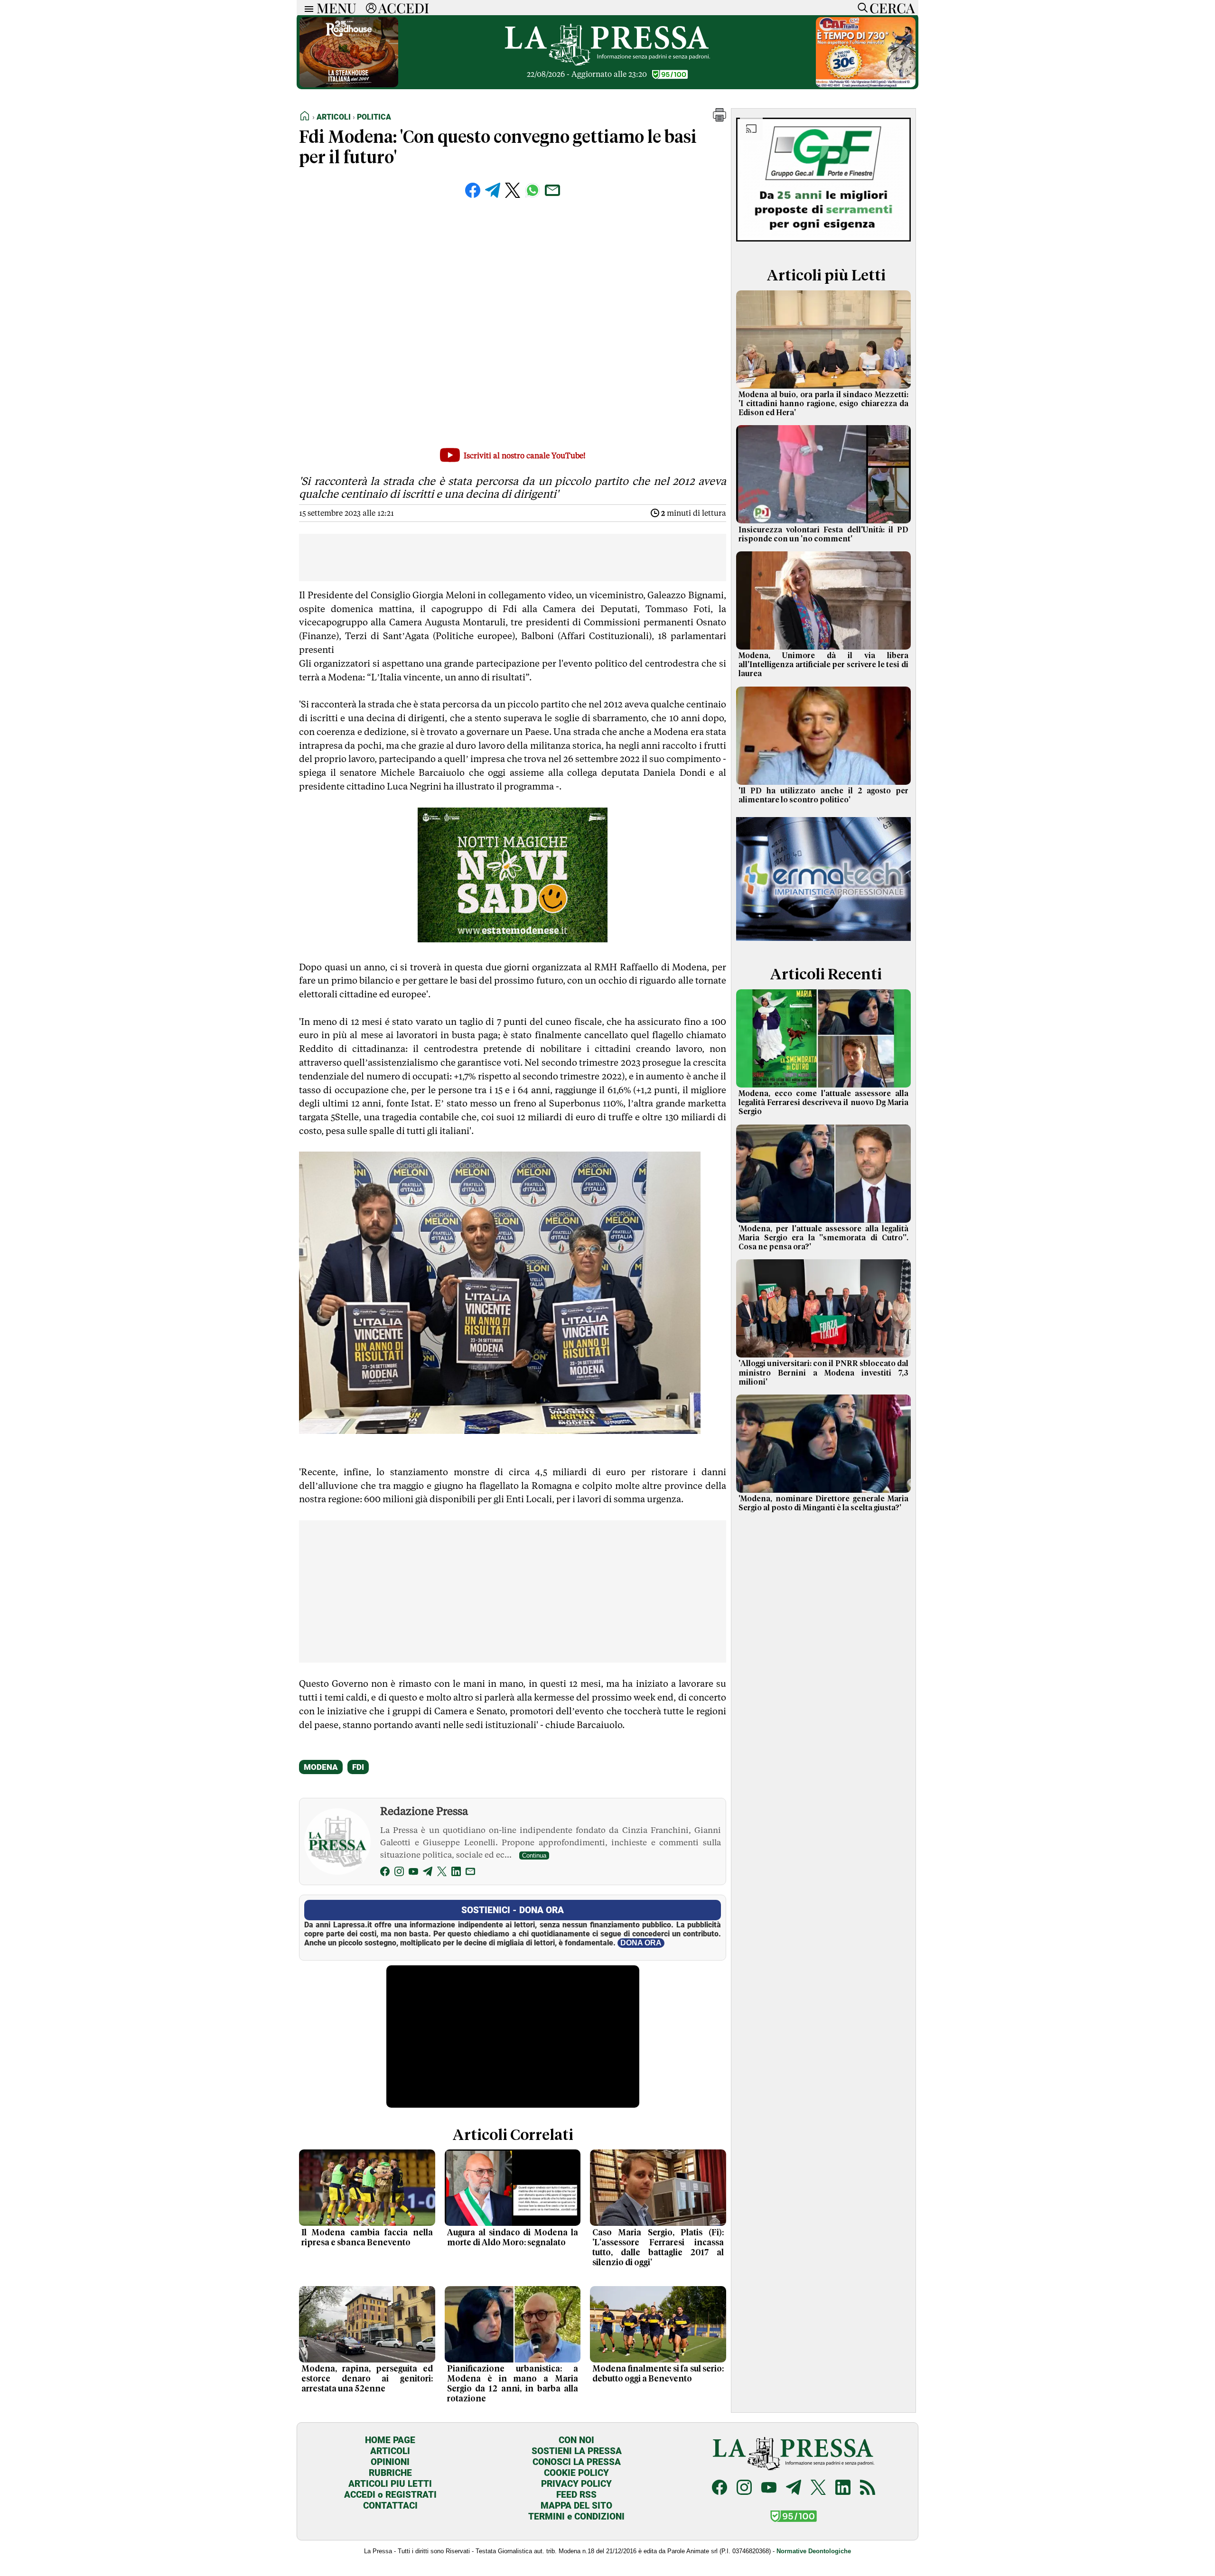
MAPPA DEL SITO (576, 2506)
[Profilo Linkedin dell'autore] (456, 1873)
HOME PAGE (390, 2440)
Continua (534, 1855)
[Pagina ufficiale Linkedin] (843, 2488)
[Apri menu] (307, 8)
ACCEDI (404, 8)
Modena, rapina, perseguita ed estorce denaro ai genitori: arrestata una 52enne (367, 2379)
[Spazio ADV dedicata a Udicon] (866, 85)
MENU (336, 8)
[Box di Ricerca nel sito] (860, 8)
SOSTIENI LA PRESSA (577, 2451)
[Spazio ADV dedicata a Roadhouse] (349, 85)
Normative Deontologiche (814, 2551)
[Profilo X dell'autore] (442, 1873)
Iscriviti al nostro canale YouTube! (525, 456)
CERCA (892, 8)
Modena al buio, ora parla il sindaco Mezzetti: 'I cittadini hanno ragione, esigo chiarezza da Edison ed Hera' (823, 404)
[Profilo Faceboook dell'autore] (385, 1873)
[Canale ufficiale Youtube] (769, 2488)
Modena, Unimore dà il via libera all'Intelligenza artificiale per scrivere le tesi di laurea (823, 665)
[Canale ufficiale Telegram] (794, 2488)
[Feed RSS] (868, 2488)
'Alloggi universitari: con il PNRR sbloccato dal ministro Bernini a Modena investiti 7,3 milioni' (823, 1373)
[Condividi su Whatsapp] (533, 190)
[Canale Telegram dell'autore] (428, 1873)
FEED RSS (576, 2495)
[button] (720, 119)
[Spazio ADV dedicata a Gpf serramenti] (823, 244)
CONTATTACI (390, 2506)
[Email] (470, 1873)
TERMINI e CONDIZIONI (576, 2516)
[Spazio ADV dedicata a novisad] (513, 939)
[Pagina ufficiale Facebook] (720, 2488)
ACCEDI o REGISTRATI (390, 2495)
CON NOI (576, 2440)
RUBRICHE (390, 2473)
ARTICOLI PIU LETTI (390, 2484)
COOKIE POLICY (576, 2473)
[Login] (371, 8)
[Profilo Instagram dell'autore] (399, 1873)
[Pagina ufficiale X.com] (818, 2488)
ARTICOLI (390, 2451)
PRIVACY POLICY (576, 2484)
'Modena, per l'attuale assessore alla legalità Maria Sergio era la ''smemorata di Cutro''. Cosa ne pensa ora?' (823, 1238)
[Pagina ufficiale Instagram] (744, 2488)
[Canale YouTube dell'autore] (413, 1873)
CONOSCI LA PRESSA (577, 2462)
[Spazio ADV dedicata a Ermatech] (823, 943)
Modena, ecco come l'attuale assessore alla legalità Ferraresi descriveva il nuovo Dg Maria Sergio (823, 1103)
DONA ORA (641, 1943)
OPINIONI (390, 2462)
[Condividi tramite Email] (552, 190)
